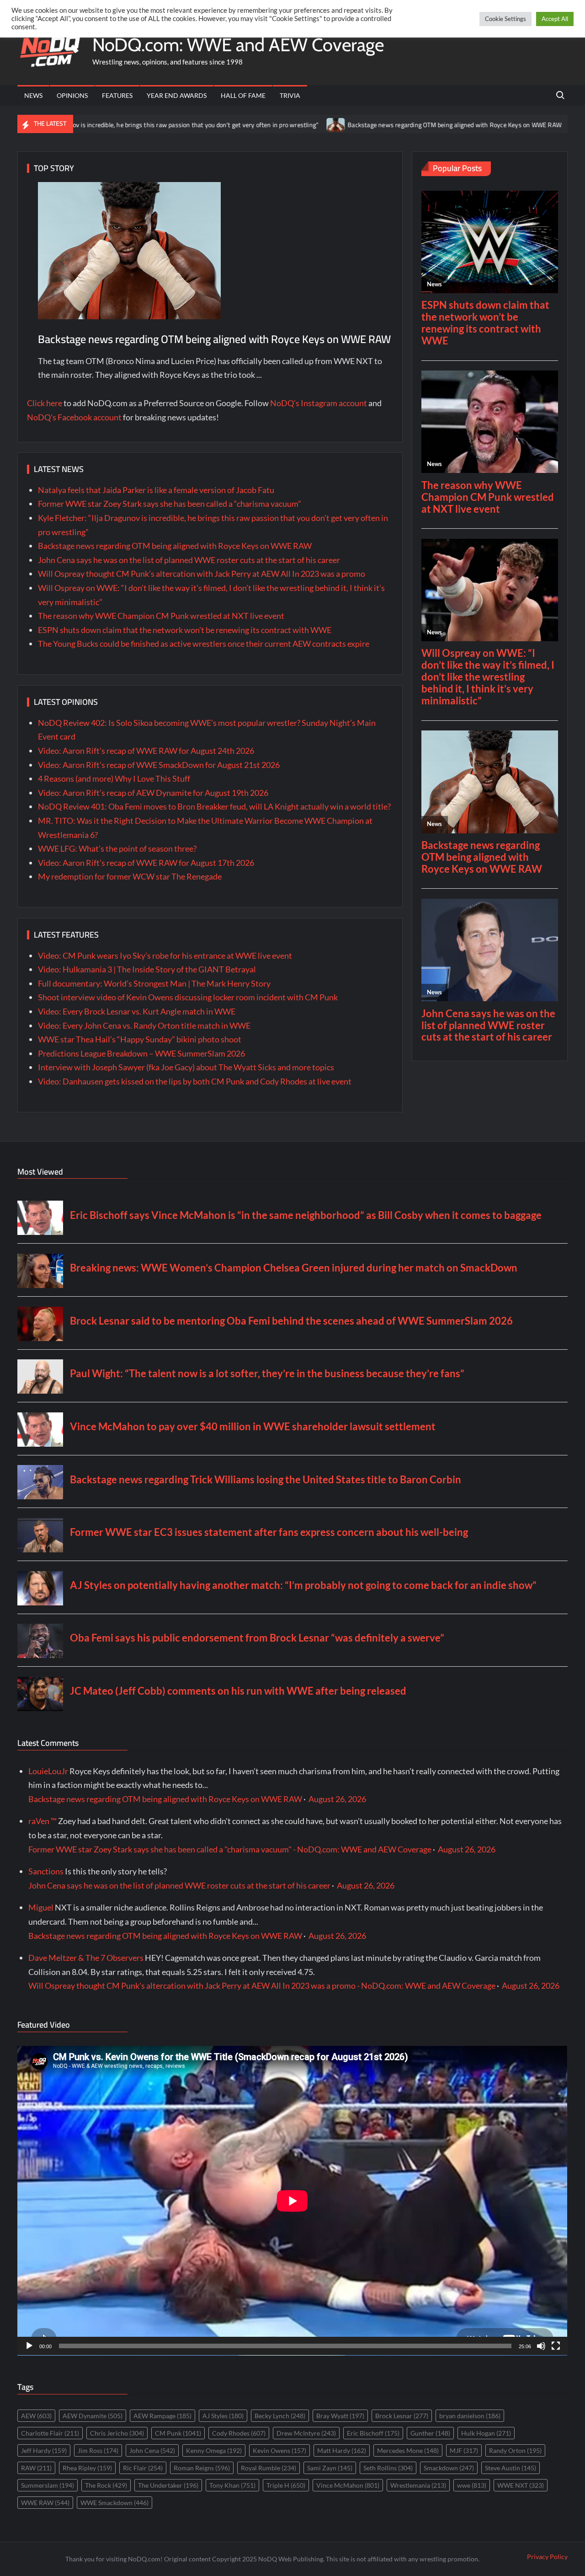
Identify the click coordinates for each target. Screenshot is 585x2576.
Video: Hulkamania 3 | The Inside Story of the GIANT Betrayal (147, 969)
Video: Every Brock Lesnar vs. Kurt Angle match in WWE (137, 1011)
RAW (36, 2468)
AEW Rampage (162, 2416)
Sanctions (46, 1871)
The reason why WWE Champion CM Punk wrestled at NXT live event (161, 616)
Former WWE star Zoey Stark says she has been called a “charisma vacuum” (170, 504)
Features (117, 95)
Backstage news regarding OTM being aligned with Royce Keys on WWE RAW (369, 125)
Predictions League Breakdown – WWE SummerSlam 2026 (141, 1053)
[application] (292, 2201)
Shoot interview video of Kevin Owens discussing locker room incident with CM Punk (188, 997)
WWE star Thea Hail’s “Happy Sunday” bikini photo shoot (140, 1039)
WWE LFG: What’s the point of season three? (117, 848)
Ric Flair (143, 2468)
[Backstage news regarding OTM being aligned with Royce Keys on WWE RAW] (251, 124)
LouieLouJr (48, 1771)
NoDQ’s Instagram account (319, 403)
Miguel (41, 1907)
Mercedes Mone (408, 2450)
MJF (464, 2450)
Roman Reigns (202, 2468)
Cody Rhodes (239, 2433)
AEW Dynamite (93, 2416)
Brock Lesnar (402, 2416)
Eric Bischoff (373, 2433)
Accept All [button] (555, 19)
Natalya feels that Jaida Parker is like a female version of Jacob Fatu (156, 490)
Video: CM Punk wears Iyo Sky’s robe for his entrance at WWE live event (165, 955)
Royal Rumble (269, 2468)
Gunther (430, 2433)
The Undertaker (168, 2485)
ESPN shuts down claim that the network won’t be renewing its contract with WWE (185, 630)
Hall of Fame (243, 95)
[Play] (29, 2346)
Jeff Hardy (44, 2450)
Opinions (72, 95)
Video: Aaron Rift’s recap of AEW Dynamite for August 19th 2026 (153, 793)
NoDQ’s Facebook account (74, 417)
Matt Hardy (342, 2450)
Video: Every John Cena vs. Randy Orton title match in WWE (144, 1025)
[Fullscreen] (556, 2346)
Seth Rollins (388, 2468)
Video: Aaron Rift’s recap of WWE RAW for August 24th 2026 (146, 751)
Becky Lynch (280, 2416)
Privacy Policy (547, 2557)
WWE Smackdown (114, 2503)
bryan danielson (470, 2416)
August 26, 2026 (337, 1799)
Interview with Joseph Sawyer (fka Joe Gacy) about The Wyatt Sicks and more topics (186, 1067)
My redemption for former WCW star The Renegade (130, 876)
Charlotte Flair (50, 2433)
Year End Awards (177, 95)
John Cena (152, 2450)
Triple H (286, 2485)
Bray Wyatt (340, 2416)
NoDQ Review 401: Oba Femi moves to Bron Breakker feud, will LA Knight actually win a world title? (214, 806)
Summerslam (48, 2485)
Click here (45, 403)
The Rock (106, 2485)
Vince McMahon (348, 2485)
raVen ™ (43, 1821)
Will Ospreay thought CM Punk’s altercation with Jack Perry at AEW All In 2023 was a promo (202, 574)
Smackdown (449, 2468)
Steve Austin (511, 2468)
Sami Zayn (330, 2468)
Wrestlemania (418, 2485)
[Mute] (541, 2346)
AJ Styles (223, 2416)
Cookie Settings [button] (505, 19)
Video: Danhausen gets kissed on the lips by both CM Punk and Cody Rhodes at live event (195, 1081)
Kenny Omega (214, 2450)
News (33, 95)
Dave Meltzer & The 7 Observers (86, 1958)
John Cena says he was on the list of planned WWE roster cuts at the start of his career (189, 560)
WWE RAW (45, 2503)
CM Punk (178, 2433)
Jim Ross (98, 2450)
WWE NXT (521, 2485)
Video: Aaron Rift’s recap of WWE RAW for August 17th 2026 (146, 863)
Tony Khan (232, 2485)
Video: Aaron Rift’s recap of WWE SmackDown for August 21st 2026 (159, 765)
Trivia (290, 95)
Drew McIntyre (306, 2433)
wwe (472, 2485)
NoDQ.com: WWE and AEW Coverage (238, 45)
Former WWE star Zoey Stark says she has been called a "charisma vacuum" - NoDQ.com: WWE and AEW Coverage (230, 1849)
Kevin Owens (279, 2450)
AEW (36, 2416)
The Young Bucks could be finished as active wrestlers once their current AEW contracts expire (204, 644)
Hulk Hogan (486, 2433)
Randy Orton (515, 2450)
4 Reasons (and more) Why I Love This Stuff (114, 778)
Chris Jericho (117, 2433)
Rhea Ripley (87, 2468)
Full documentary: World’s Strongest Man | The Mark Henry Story (154, 983)
